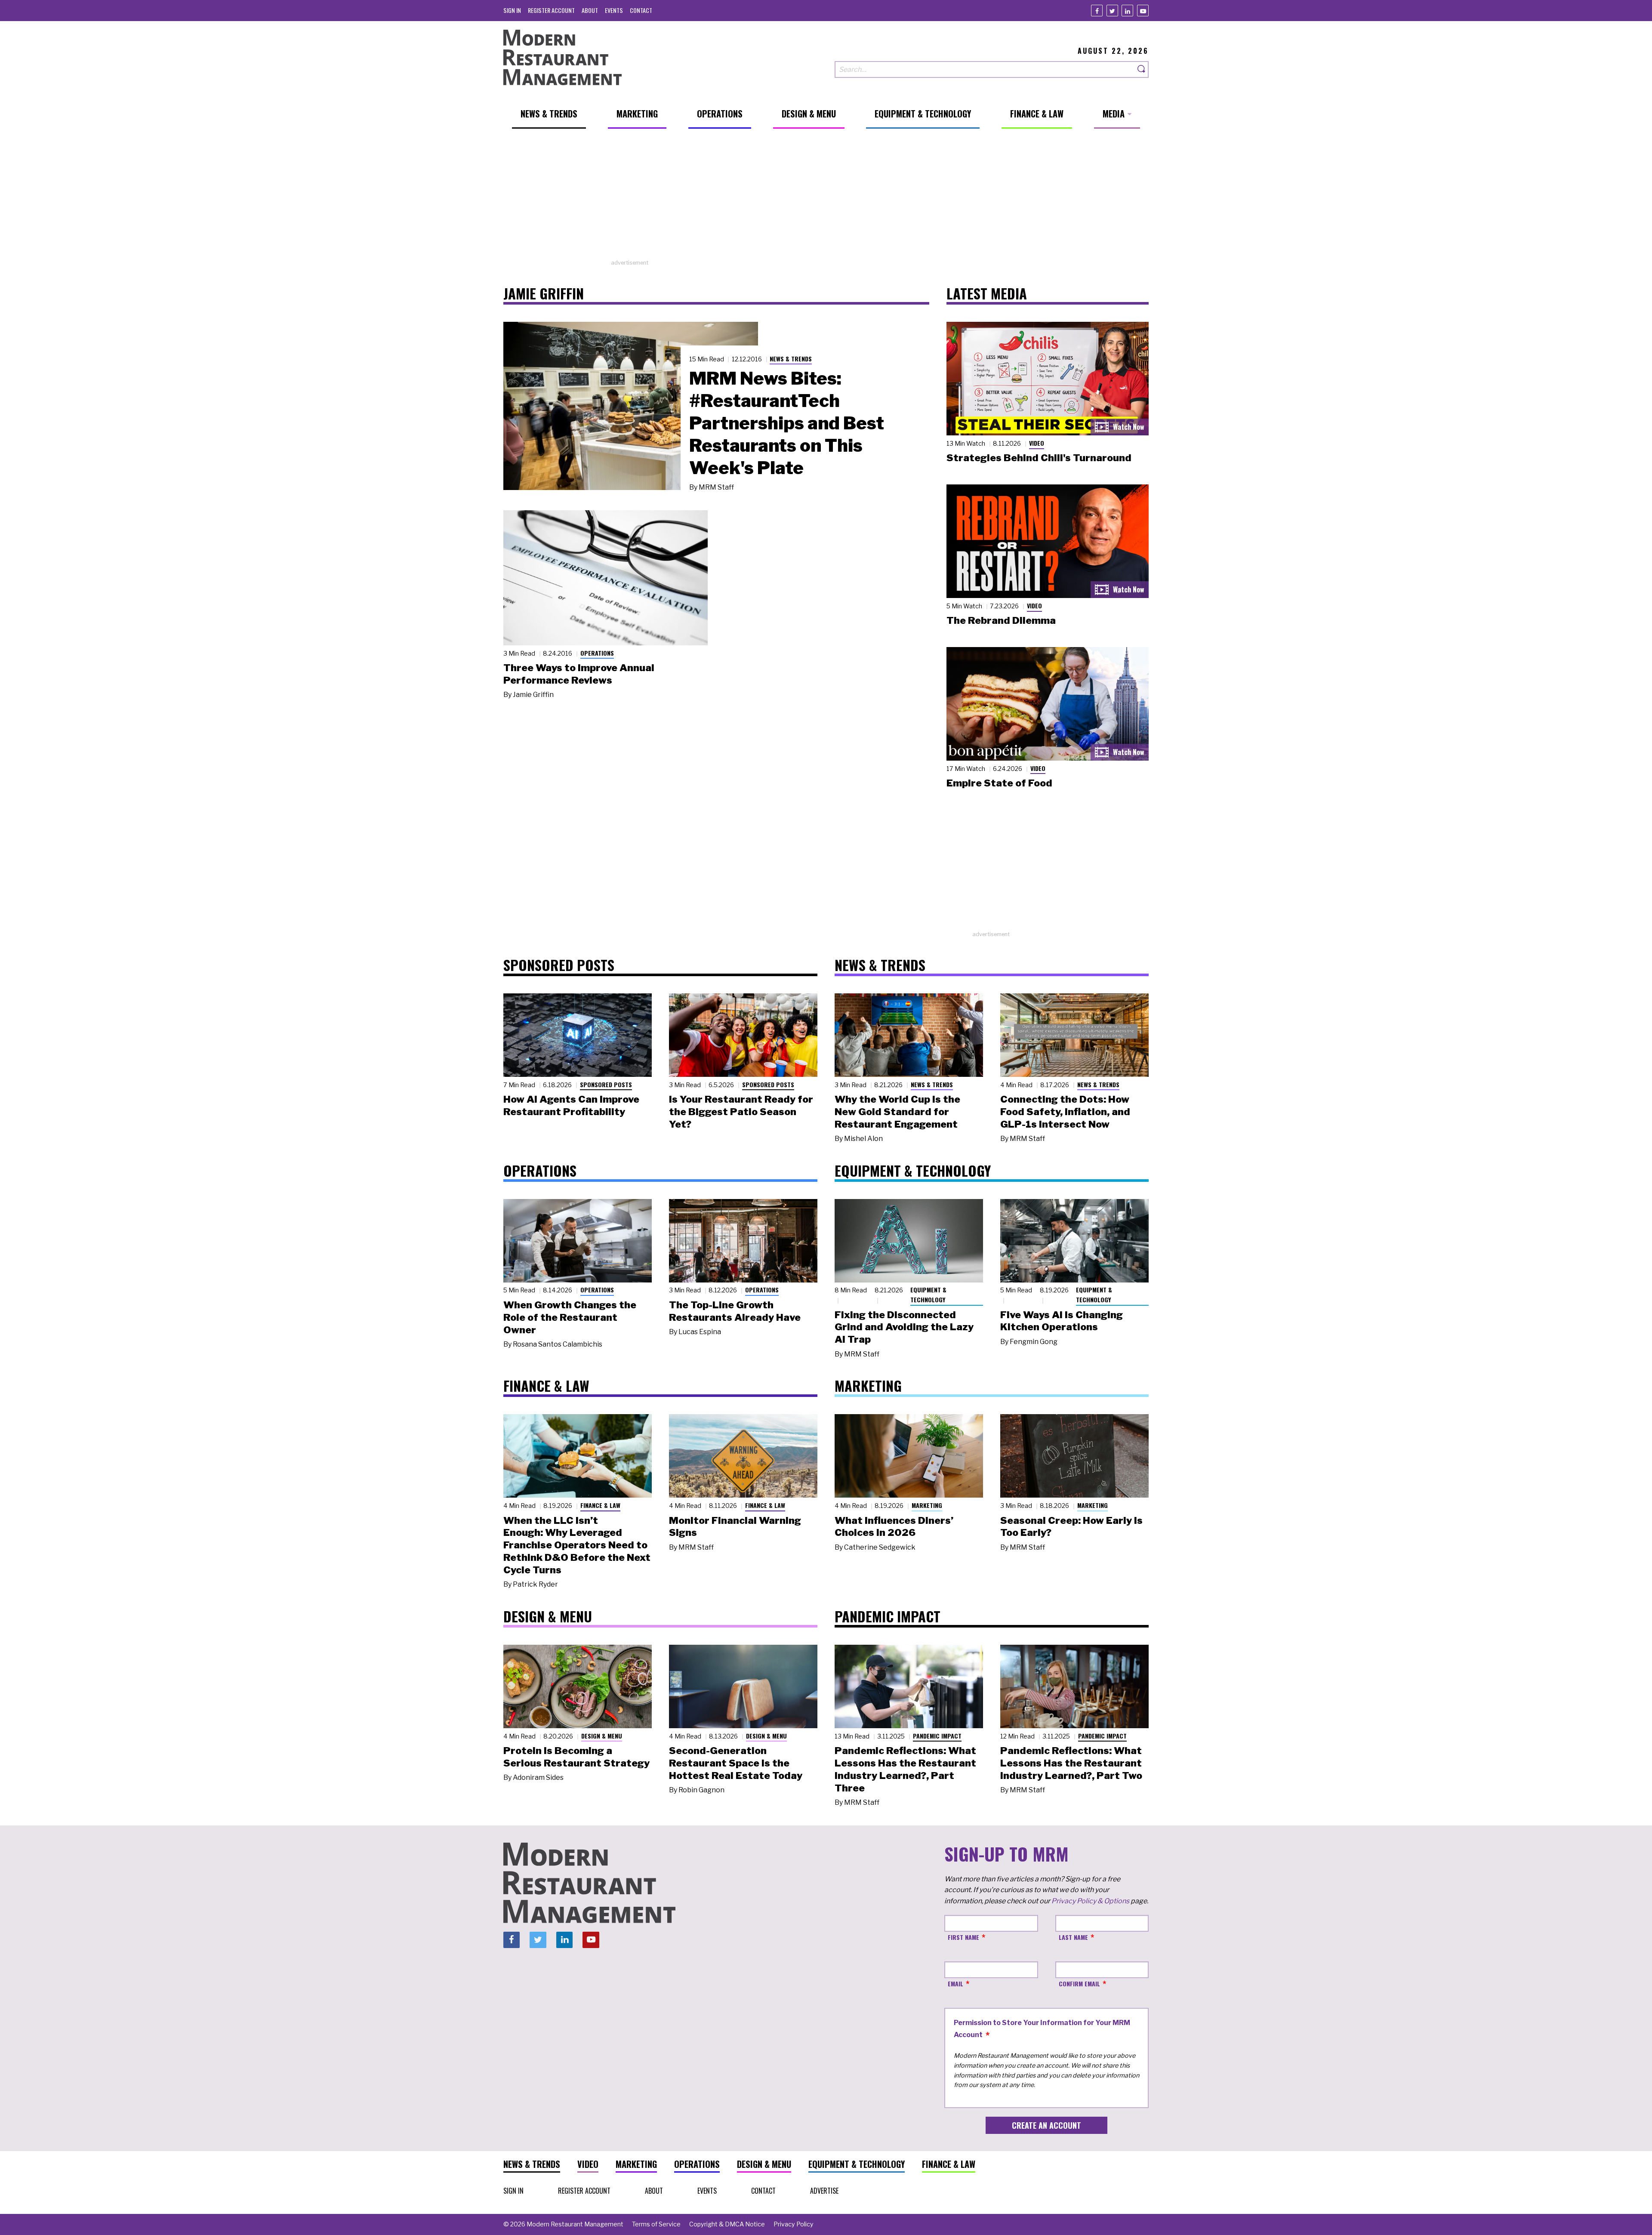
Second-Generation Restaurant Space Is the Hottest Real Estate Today (736, 1763)
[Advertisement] (826, 198)
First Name (963, 1937)
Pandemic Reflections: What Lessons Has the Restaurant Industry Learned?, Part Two (1071, 1763)
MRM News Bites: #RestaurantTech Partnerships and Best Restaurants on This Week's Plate (787, 423)
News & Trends (791, 359)
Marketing (927, 1505)
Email (955, 1984)
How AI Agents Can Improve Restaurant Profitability (571, 1105)
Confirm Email (1079, 1984)
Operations (597, 653)
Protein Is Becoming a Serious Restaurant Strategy (576, 1757)
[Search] (1142, 69)
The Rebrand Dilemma (1001, 620)
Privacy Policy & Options (1090, 1901)
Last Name (1073, 1937)
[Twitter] (1112, 11)
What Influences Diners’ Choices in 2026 (894, 1527)
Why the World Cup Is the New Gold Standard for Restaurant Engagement (897, 1112)
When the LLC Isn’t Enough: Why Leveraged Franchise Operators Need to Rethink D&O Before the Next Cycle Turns (577, 1545)
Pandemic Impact (937, 1736)
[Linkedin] (1127, 11)
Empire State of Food (999, 783)
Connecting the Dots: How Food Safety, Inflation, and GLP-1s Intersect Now (1065, 1112)
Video (1037, 443)
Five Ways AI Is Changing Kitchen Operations (1062, 1321)
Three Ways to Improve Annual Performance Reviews (579, 674)
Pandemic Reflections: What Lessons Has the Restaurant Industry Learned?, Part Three (905, 1769)
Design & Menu (602, 1736)
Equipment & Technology (928, 1295)
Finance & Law (600, 1505)
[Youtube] (1143, 11)
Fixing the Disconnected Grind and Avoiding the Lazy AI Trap (904, 1327)
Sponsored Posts (606, 1084)
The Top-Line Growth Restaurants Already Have (735, 1311)
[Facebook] (1097, 11)
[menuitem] (512, 10)
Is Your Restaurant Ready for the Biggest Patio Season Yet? (741, 1112)
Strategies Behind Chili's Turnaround (1039, 458)
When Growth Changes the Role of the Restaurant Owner (570, 1317)
